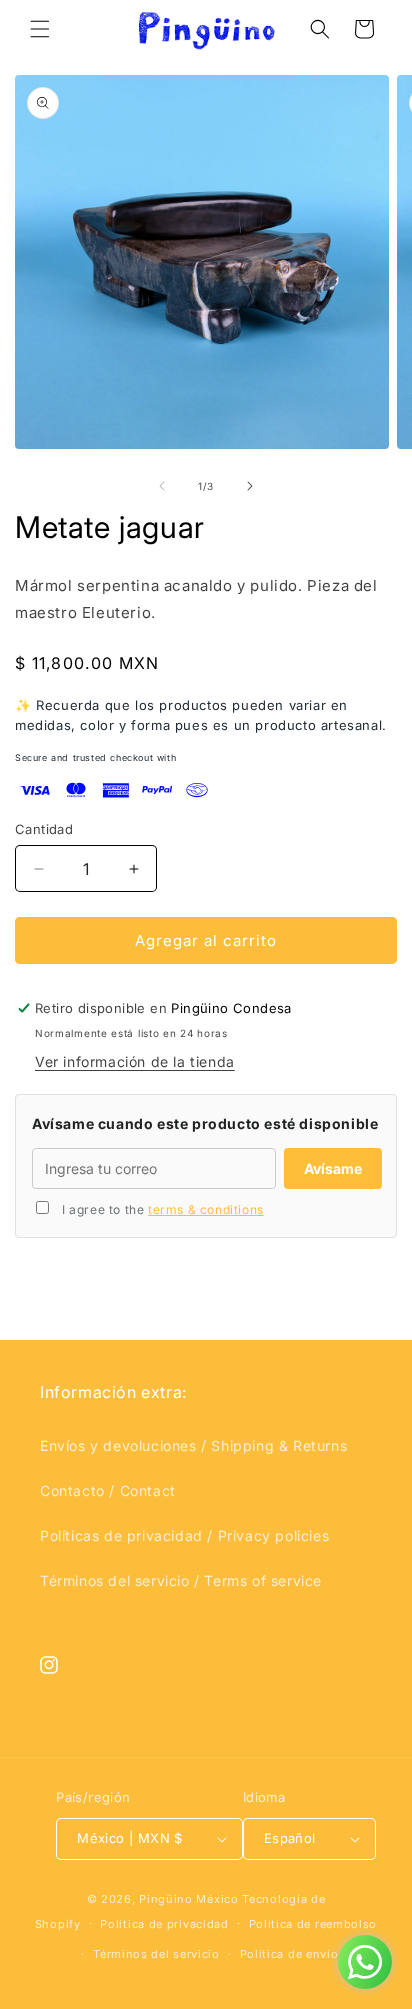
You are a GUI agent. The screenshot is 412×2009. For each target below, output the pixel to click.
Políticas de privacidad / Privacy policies (184, 1535)
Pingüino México (189, 1899)
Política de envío (289, 1954)
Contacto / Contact (108, 1490)
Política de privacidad (164, 1924)
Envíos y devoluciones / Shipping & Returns (193, 1445)
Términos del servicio (156, 1954)
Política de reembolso (313, 1924)
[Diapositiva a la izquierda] (162, 486)
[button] (40, 29)
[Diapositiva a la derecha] (250, 486)
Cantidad (44, 829)
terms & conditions (206, 1209)
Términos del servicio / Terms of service (181, 1580)
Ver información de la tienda (135, 1061)
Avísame (333, 1168)
